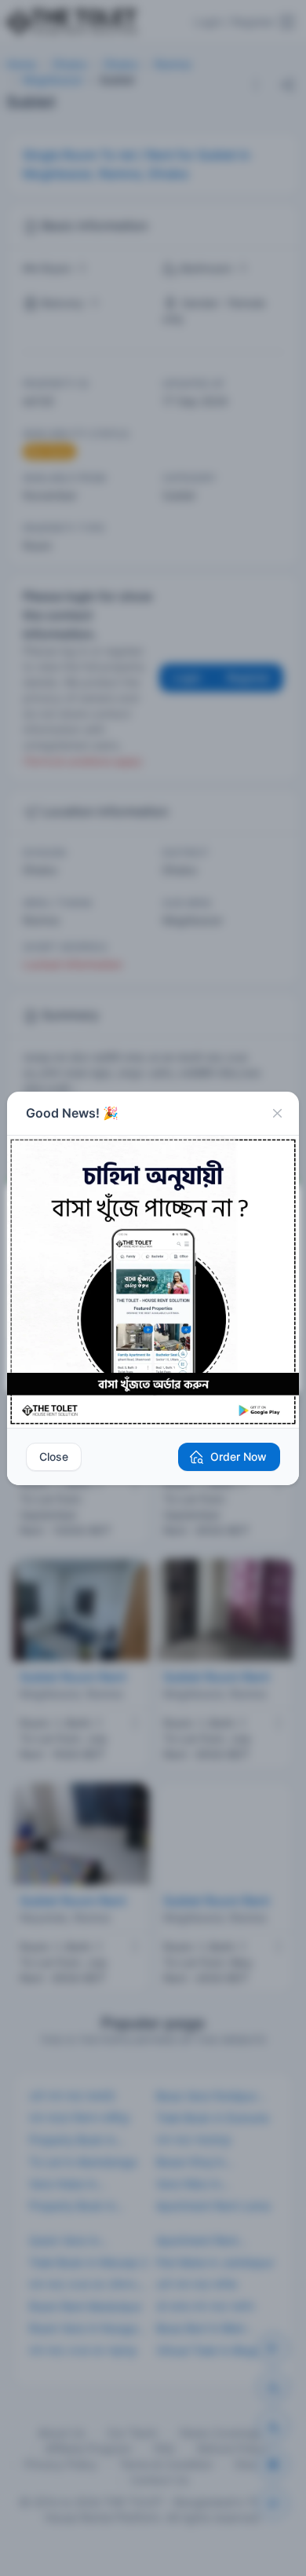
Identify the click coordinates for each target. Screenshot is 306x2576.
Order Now (239, 1456)
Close (54, 1456)
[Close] (277, 1114)
